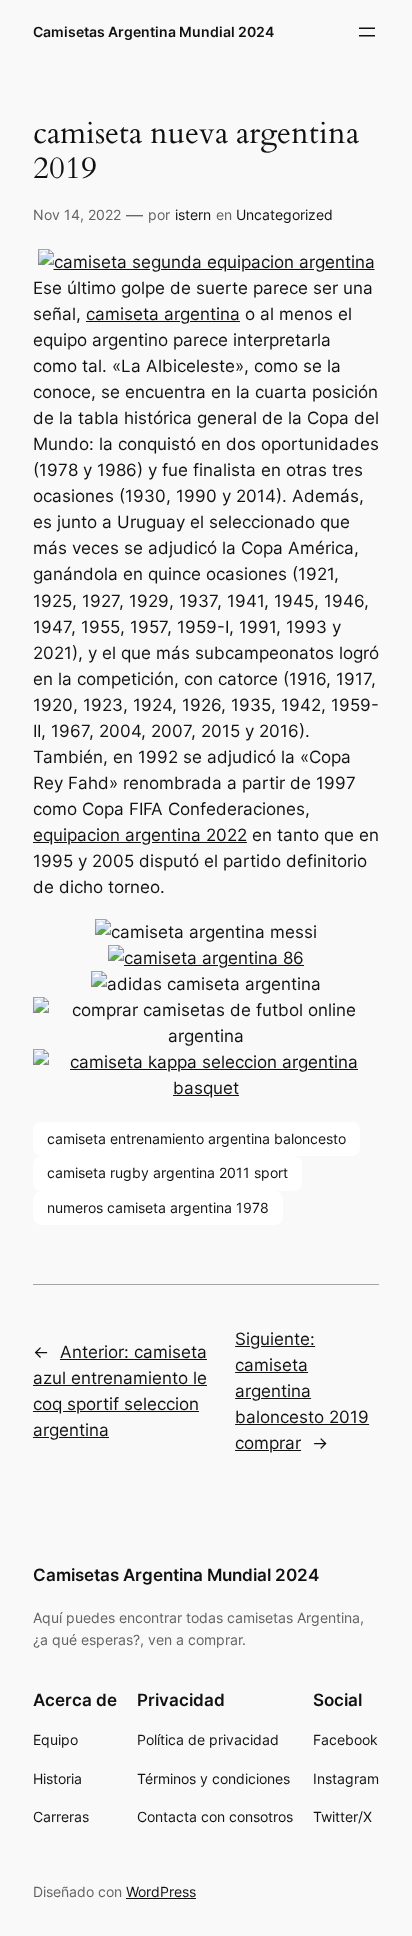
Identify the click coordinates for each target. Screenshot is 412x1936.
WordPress (161, 1891)
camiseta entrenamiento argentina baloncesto (196, 1138)
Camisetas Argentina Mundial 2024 (153, 31)
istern (193, 214)
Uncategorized (284, 214)
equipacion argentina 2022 (140, 835)
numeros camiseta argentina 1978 (158, 1207)
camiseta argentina (163, 314)
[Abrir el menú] (367, 32)
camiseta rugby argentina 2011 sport (167, 1172)
